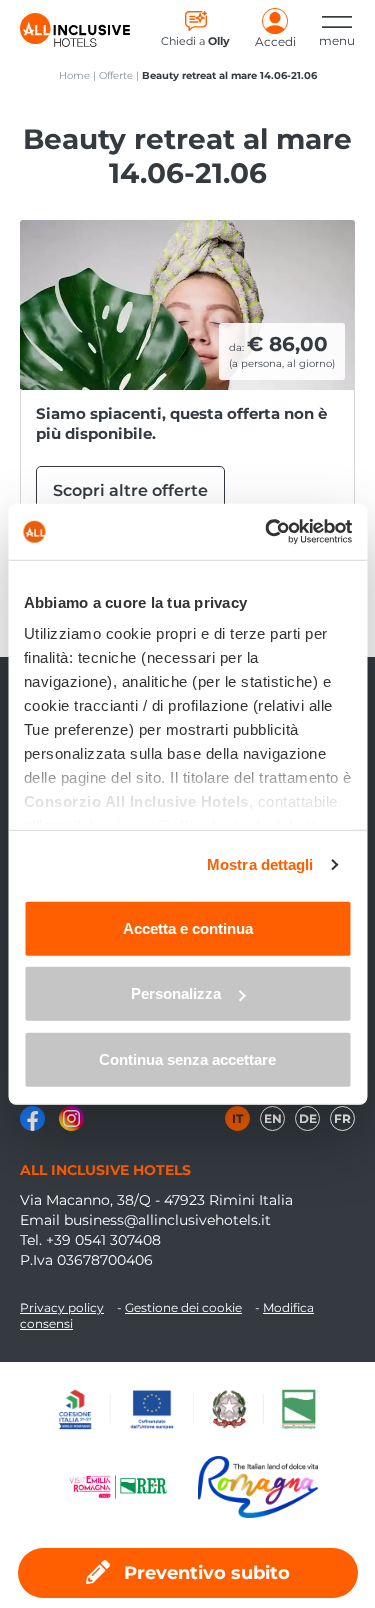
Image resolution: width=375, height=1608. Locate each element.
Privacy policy (62, 1307)
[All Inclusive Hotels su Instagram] (71, 1126)
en (273, 1118)
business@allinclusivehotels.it (167, 1220)
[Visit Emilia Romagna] (128, 1487)
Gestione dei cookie (183, 1307)
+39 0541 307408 (103, 1240)
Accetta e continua (188, 927)
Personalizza (176, 993)
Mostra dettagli (260, 864)
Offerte (116, 75)
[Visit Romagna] (258, 1487)
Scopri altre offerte (130, 490)
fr (342, 1118)
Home (74, 75)
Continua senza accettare (187, 1058)
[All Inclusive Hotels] (75, 30)
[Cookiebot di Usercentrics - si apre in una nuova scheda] (267, 532)
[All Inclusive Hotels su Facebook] (34, 1126)
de (308, 1118)
